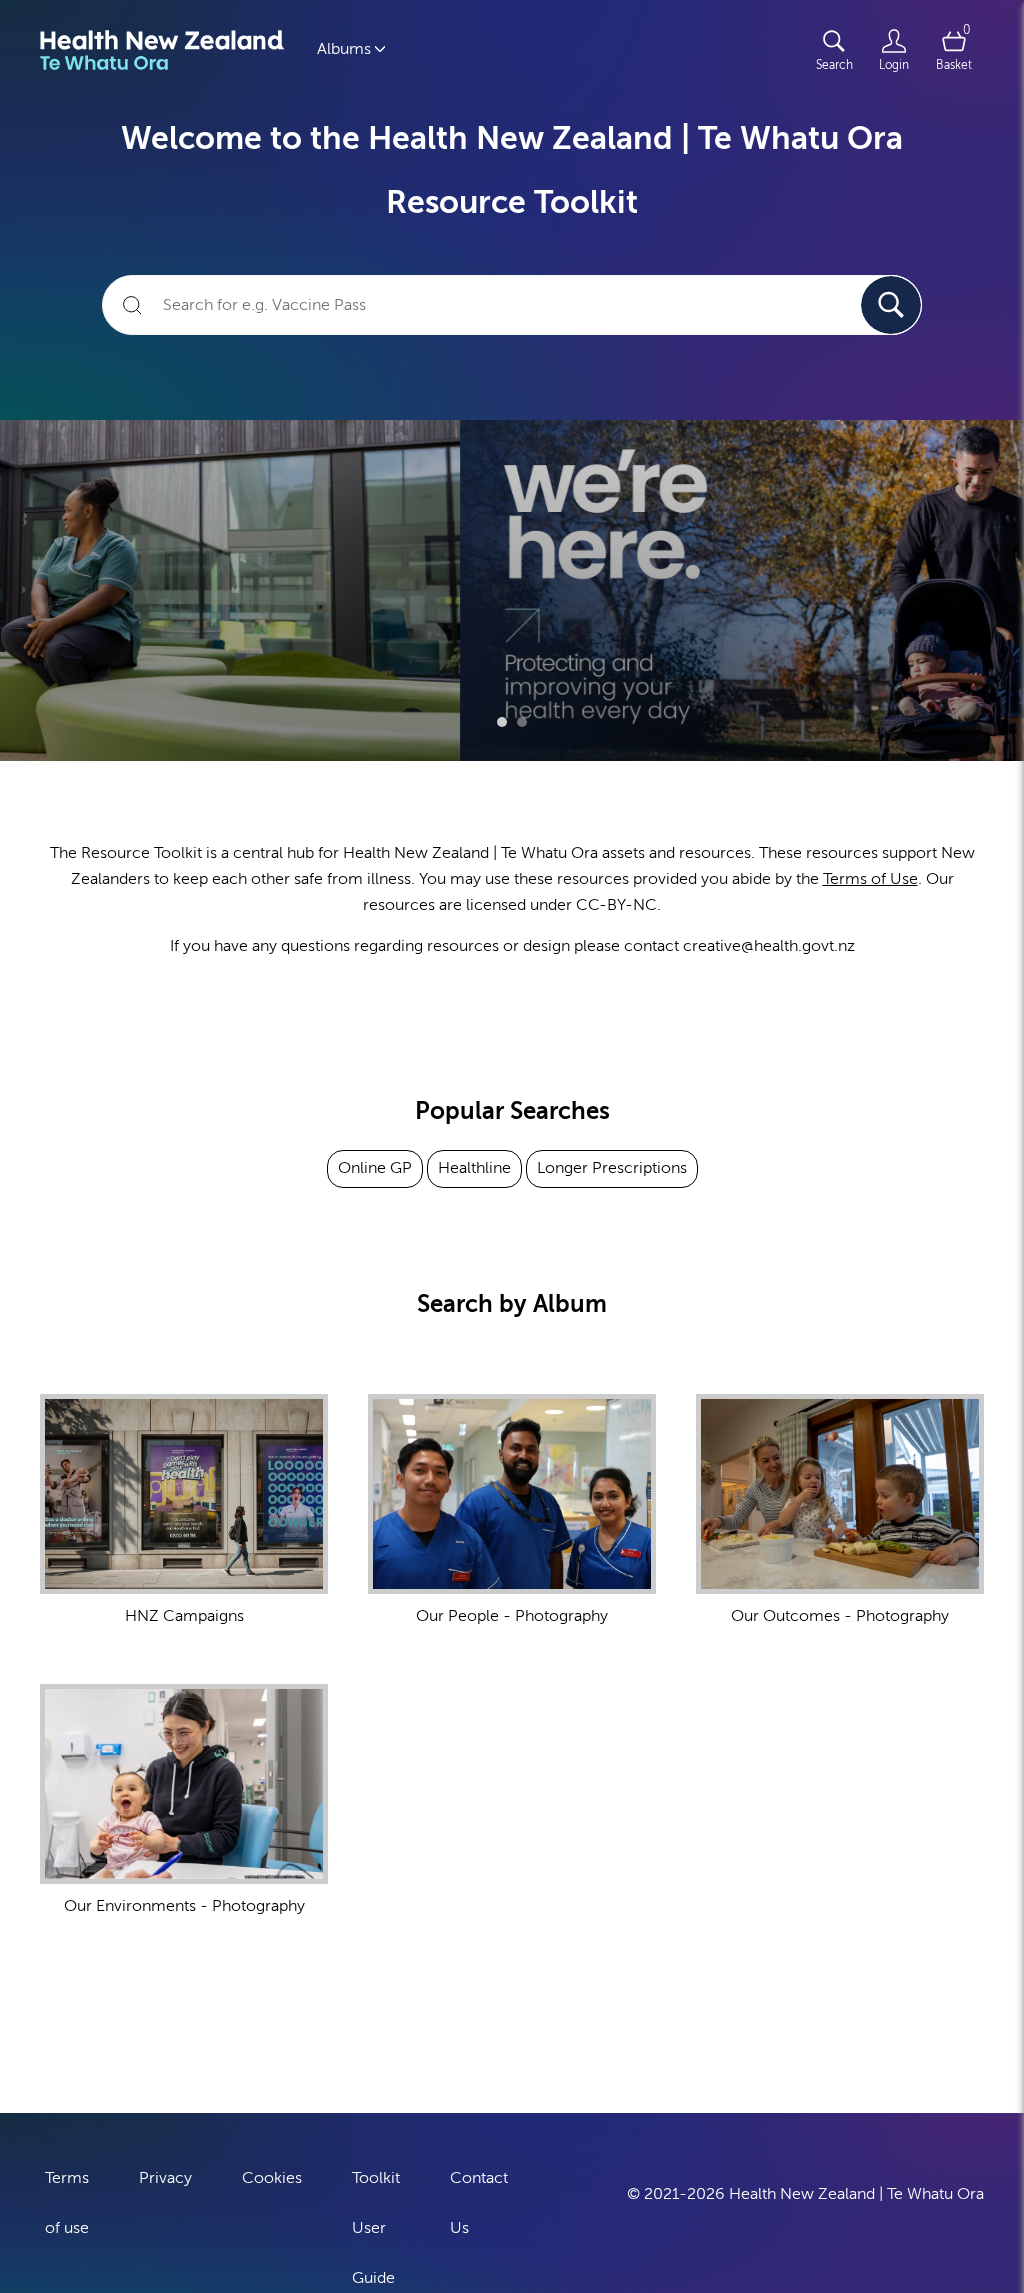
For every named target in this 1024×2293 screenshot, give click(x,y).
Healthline (474, 1168)
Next (973, 581)
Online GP (375, 1168)
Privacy (165, 2178)
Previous (51, 581)
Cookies (272, 2178)
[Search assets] (891, 305)
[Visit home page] (162, 50)
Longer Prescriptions (612, 1168)
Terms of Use (870, 879)
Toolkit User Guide (376, 2228)
